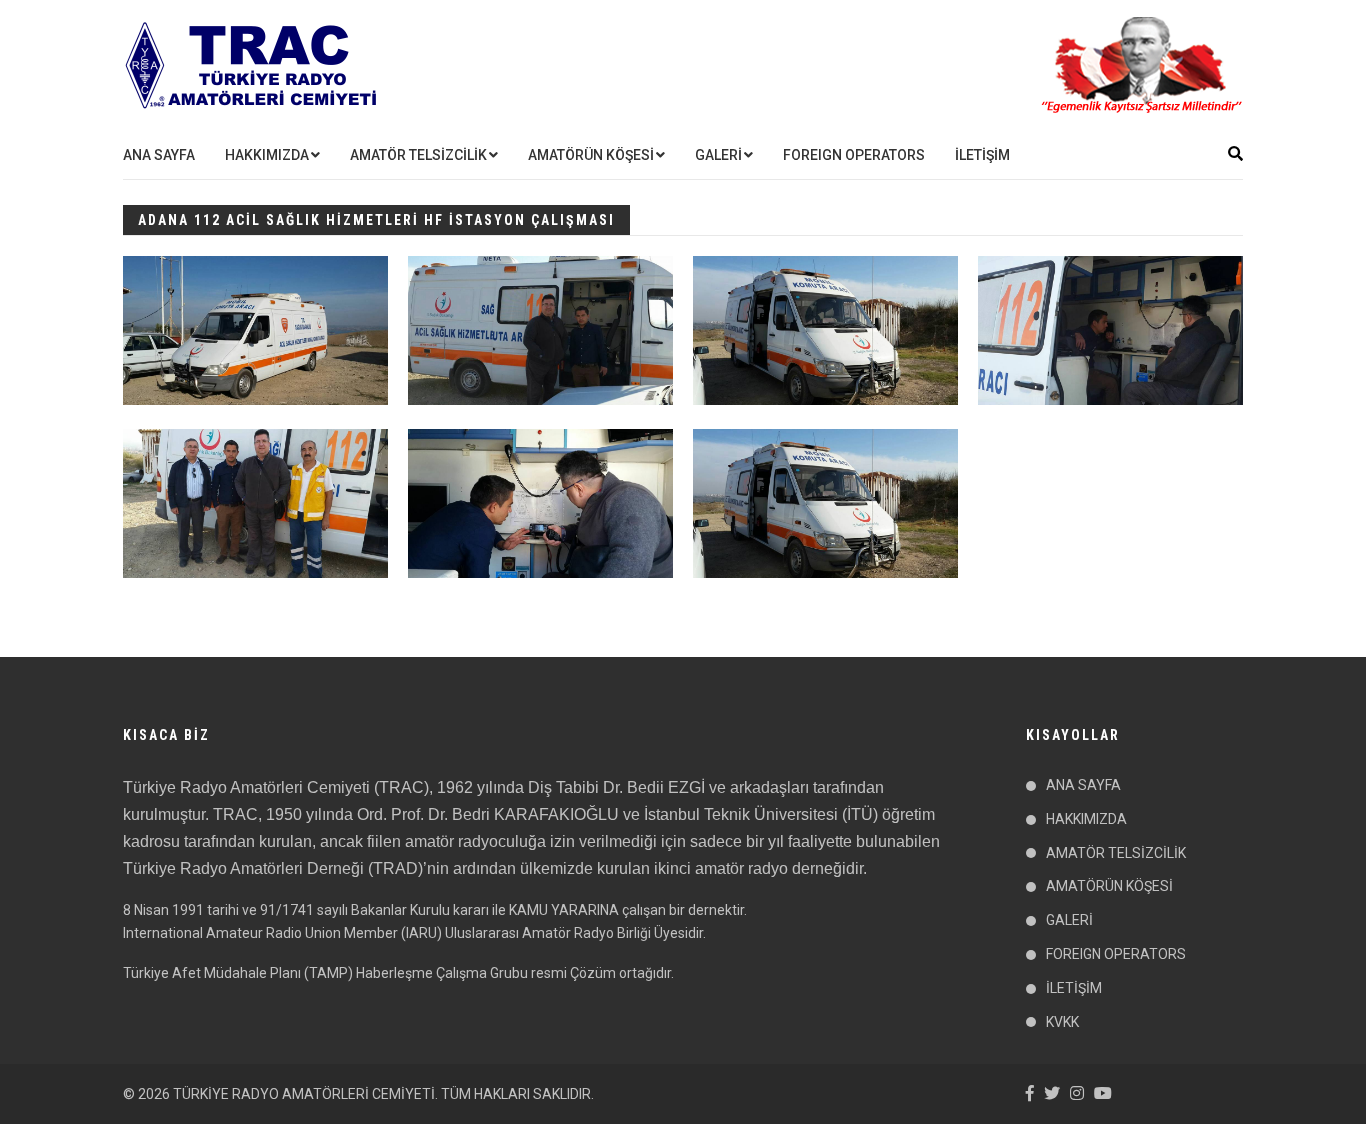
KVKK (1062, 1022)
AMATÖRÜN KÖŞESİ (591, 155)
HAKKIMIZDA (267, 155)
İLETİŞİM (982, 155)
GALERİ (718, 155)
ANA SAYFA (159, 155)
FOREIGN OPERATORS (854, 155)
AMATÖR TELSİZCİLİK (418, 155)
